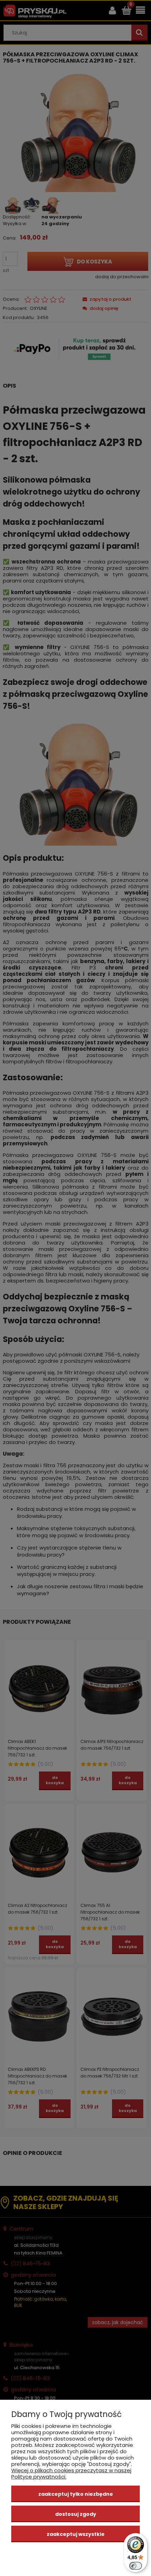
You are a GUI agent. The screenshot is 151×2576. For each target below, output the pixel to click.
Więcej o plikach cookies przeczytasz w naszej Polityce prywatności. (71, 2473)
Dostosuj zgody (76, 2514)
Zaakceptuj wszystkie (76, 2534)
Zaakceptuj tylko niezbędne (76, 2494)
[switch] (136, 2566)
